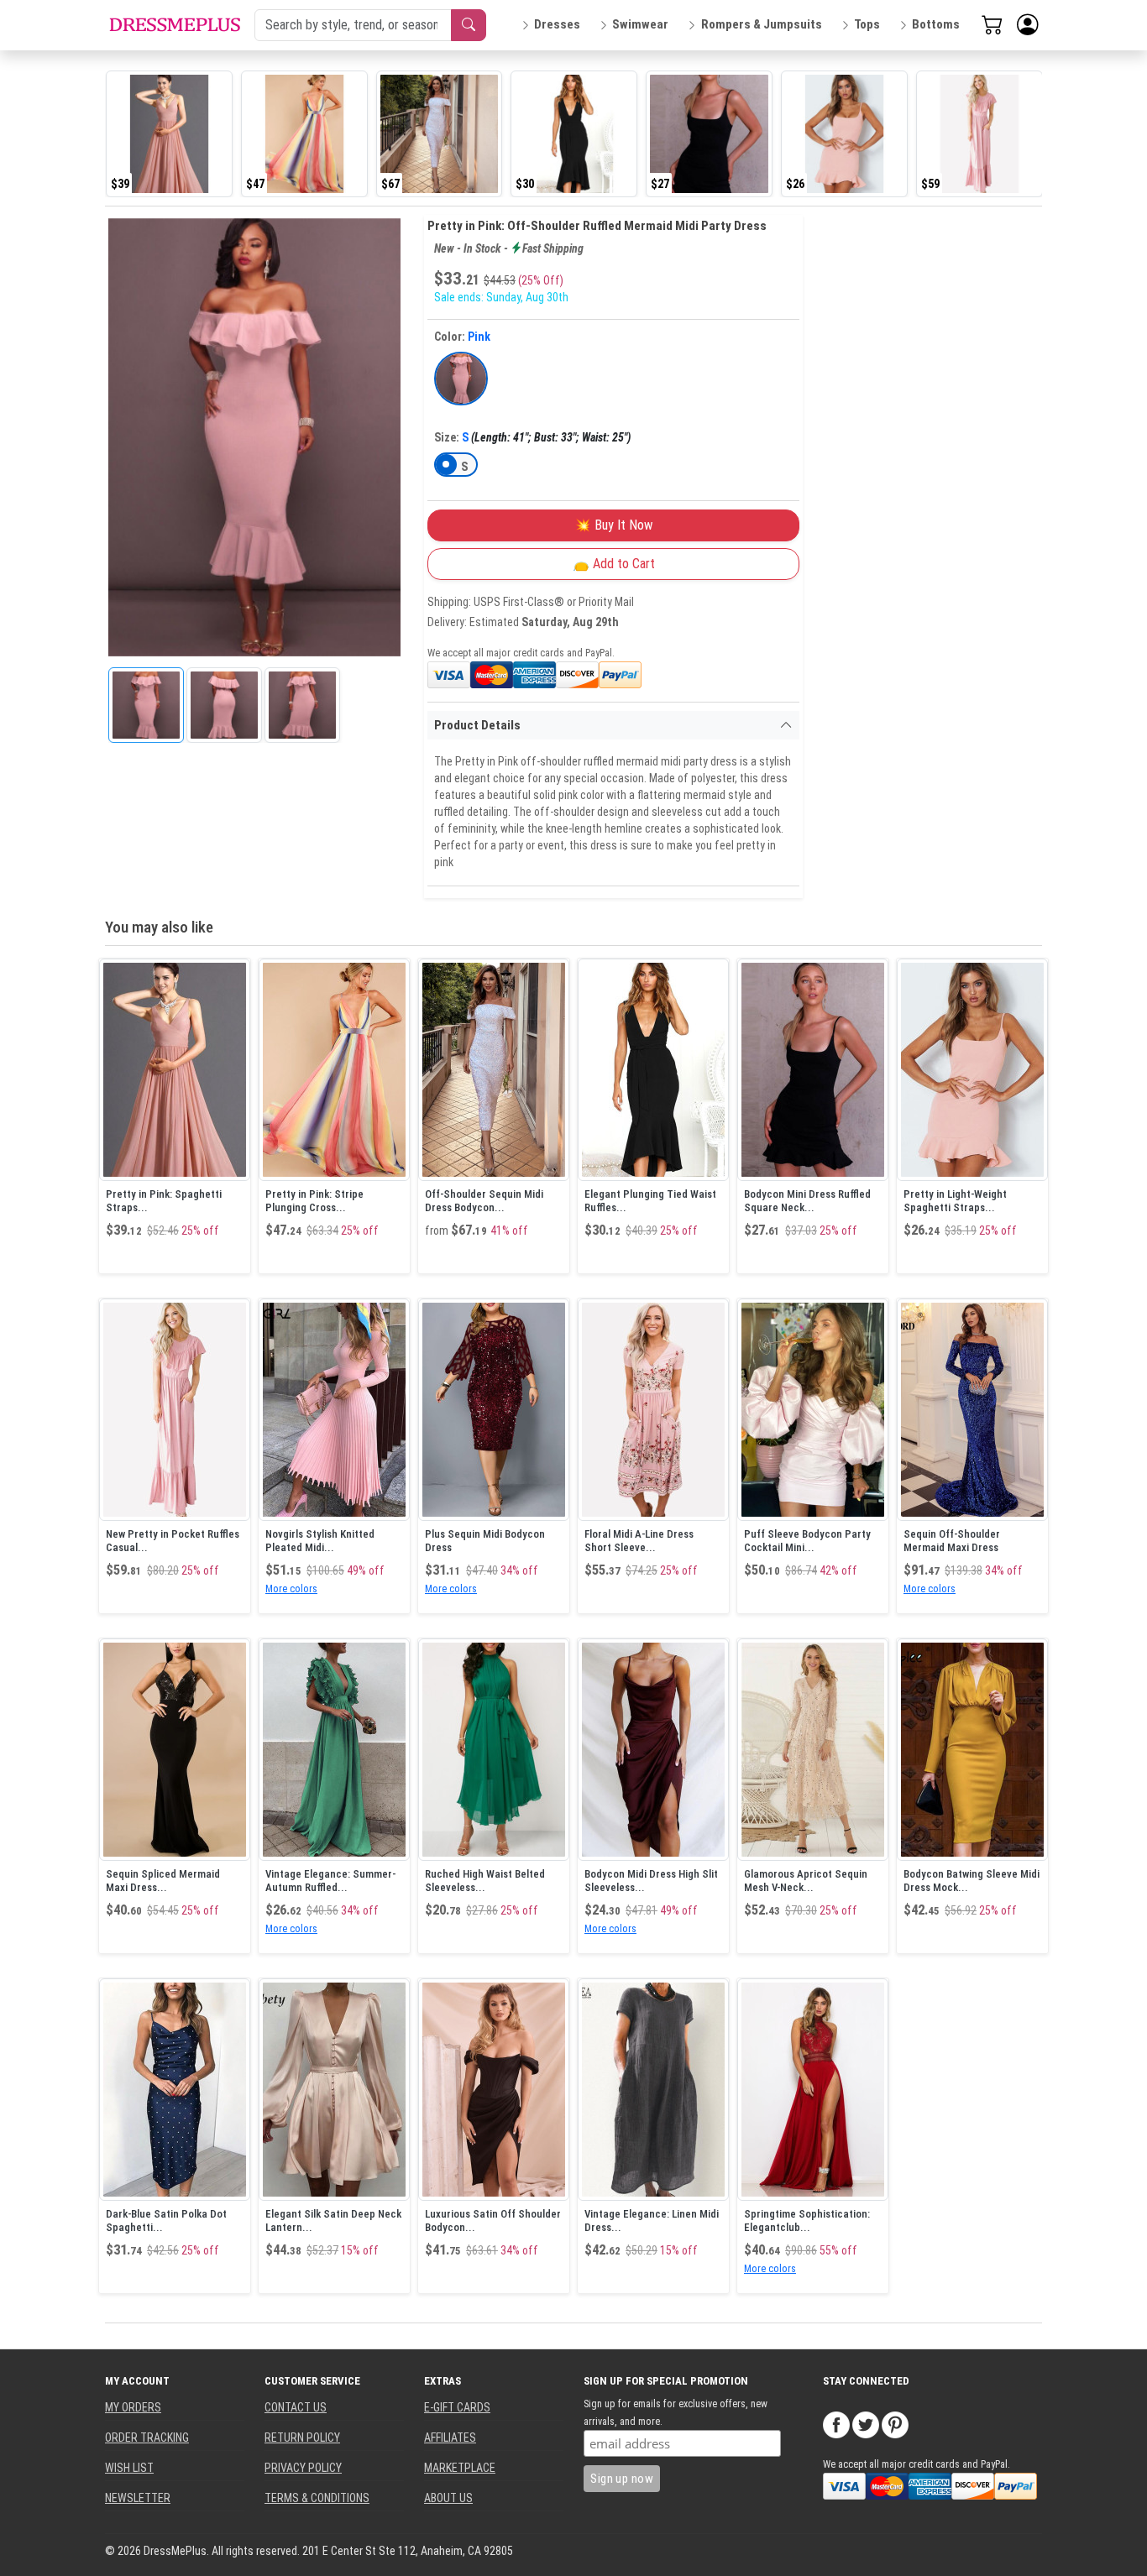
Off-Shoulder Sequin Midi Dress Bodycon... (484, 1201)
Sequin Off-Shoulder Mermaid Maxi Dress (952, 1541)
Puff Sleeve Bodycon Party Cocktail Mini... (807, 1541)
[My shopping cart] (992, 24)
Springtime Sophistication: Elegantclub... (807, 2221)
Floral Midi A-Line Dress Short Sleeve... (639, 1541)
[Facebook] (836, 2424)
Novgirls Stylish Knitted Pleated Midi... (320, 1541)
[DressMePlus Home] (175, 25)
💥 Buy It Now (613, 525)
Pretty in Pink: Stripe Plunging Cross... (314, 1201)
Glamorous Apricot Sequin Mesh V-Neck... (806, 1881)
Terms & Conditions (317, 2498)
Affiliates (450, 2438)
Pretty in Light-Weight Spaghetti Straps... (955, 1201)
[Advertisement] (930, 467)
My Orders (133, 2407)
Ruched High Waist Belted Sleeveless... (485, 1881)
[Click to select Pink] (461, 379)
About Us (448, 2498)
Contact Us (296, 2407)
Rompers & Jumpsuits (762, 24)
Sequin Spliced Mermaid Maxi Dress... (163, 1881)
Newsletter (138, 2498)
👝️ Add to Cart (614, 564)
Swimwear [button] (640, 24)
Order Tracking (147, 2438)
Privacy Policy (303, 2468)
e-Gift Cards (457, 2407)
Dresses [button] (557, 24)
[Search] (469, 25)
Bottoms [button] (936, 24)
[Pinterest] (895, 2424)
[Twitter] (866, 2424)
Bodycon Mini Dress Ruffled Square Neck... (807, 1201)
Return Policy (302, 2438)
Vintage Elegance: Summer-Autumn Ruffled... (330, 1881)
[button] (1028, 25)
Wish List (129, 2468)
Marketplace (460, 2468)
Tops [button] (867, 24)
